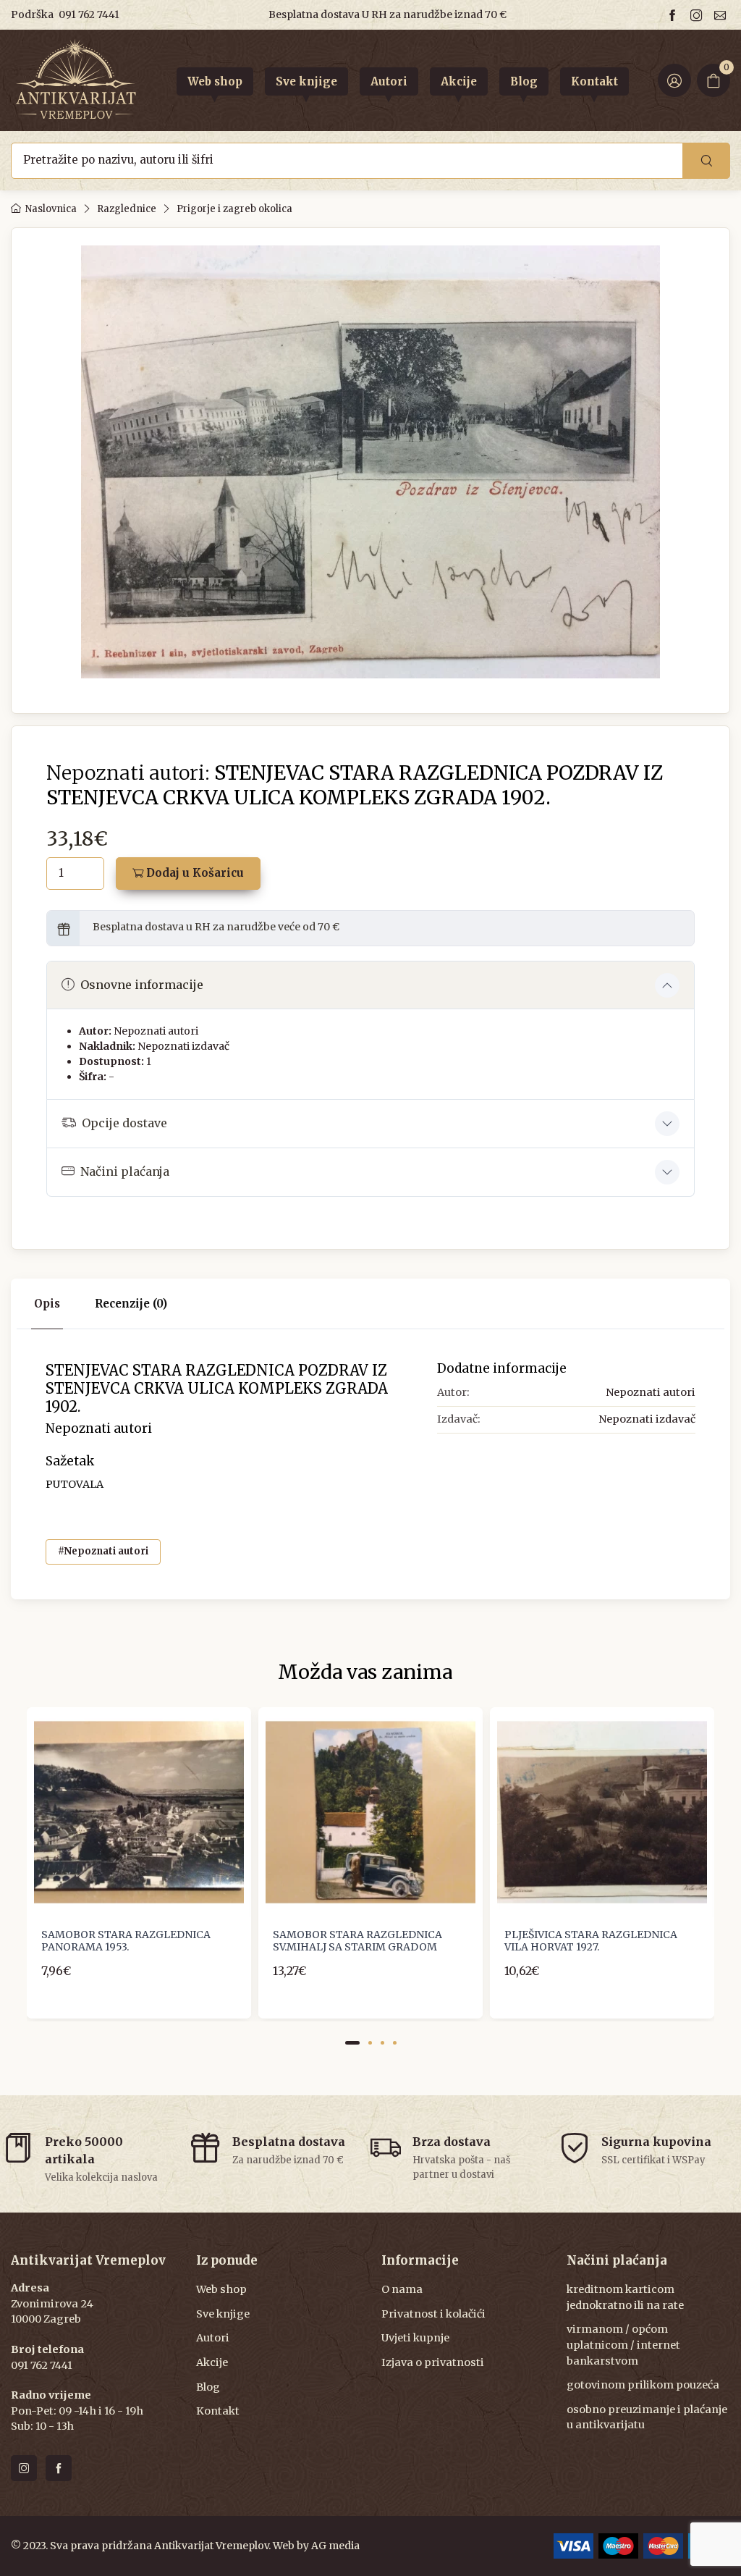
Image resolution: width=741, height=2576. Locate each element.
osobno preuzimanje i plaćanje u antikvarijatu (647, 2417)
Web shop (221, 2289)
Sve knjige (223, 2314)
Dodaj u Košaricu (194, 873)
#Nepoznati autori (103, 1551)
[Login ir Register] (674, 80)
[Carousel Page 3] (382, 2043)
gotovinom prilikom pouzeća (643, 2385)
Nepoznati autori (156, 1031)
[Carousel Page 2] (370, 2043)
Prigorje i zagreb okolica (234, 209)
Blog (208, 2387)
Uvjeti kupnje (415, 2338)
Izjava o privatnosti (433, 2362)
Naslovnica (51, 209)
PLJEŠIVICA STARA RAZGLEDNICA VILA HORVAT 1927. (591, 1941)
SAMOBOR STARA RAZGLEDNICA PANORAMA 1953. (126, 1941)
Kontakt (218, 2411)
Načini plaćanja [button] (125, 1171)
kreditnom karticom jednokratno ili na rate (625, 2297)
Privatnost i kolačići (433, 2314)
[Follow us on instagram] (698, 15)
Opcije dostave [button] (124, 1123)
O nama (402, 2289)
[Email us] (722, 15)
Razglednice (127, 209)
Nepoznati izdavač (183, 1046)
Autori (213, 2338)
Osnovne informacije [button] (142, 985)
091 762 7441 (89, 14)
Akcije (212, 2362)
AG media (335, 2546)
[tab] (131, 1304)
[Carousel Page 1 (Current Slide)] (352, 2043)
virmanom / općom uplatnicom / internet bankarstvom (623, 2345)
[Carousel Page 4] (395, 2043)
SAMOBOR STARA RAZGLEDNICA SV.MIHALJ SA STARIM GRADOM (357, 1941)
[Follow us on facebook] (674, 15)
